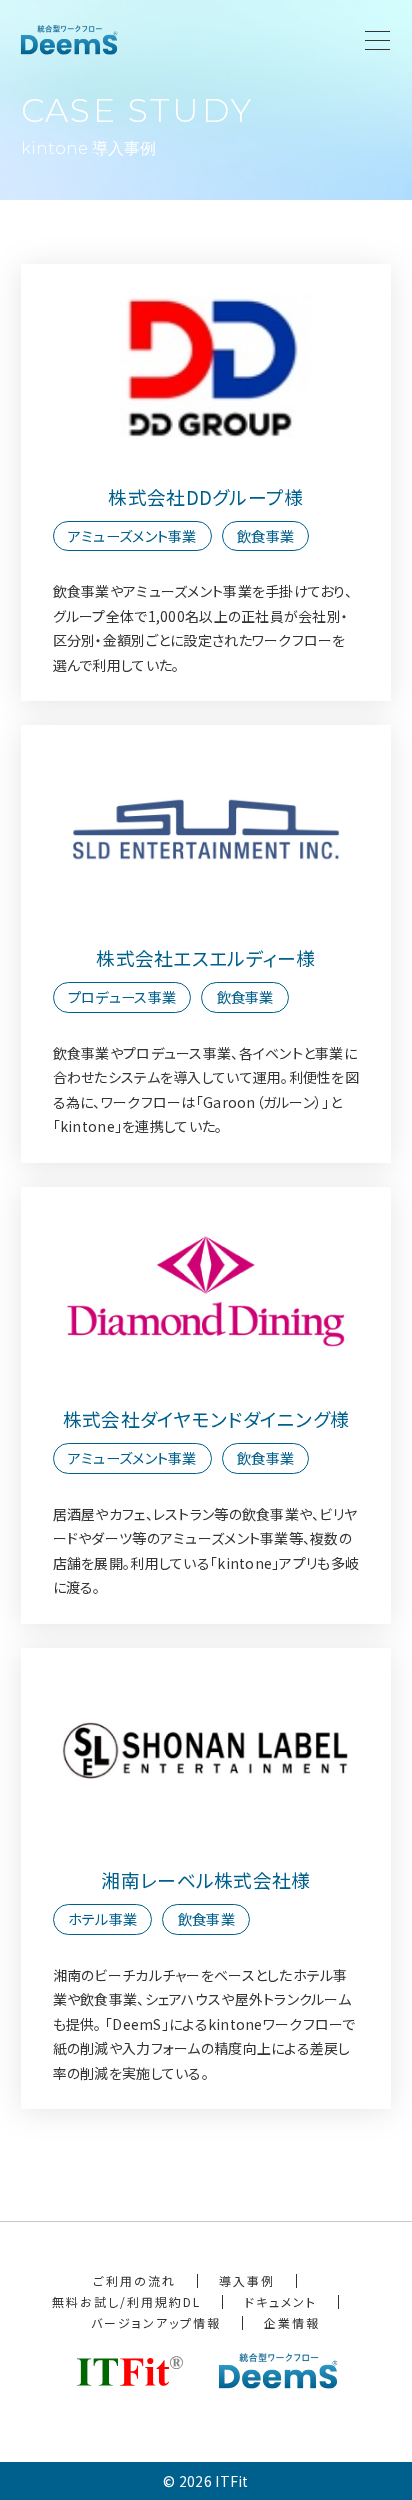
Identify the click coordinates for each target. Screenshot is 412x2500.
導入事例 (247, 2280)
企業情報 (292, 2322)
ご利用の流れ (134, 2280)
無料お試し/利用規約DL (126, 2301)
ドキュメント (280, 2301)
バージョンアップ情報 (156, 2322)
